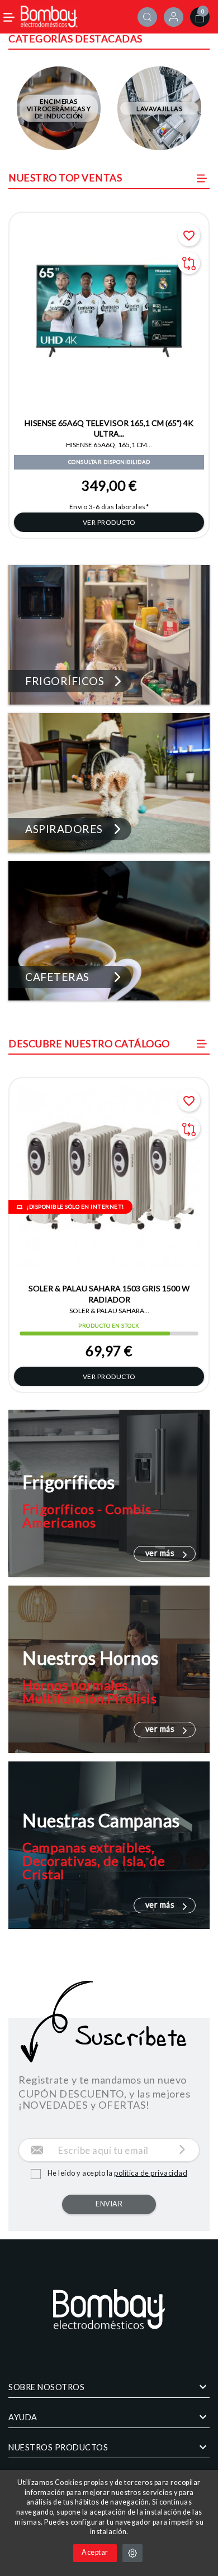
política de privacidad (151, 2173)
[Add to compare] (189, 263)
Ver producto (109, 522)
